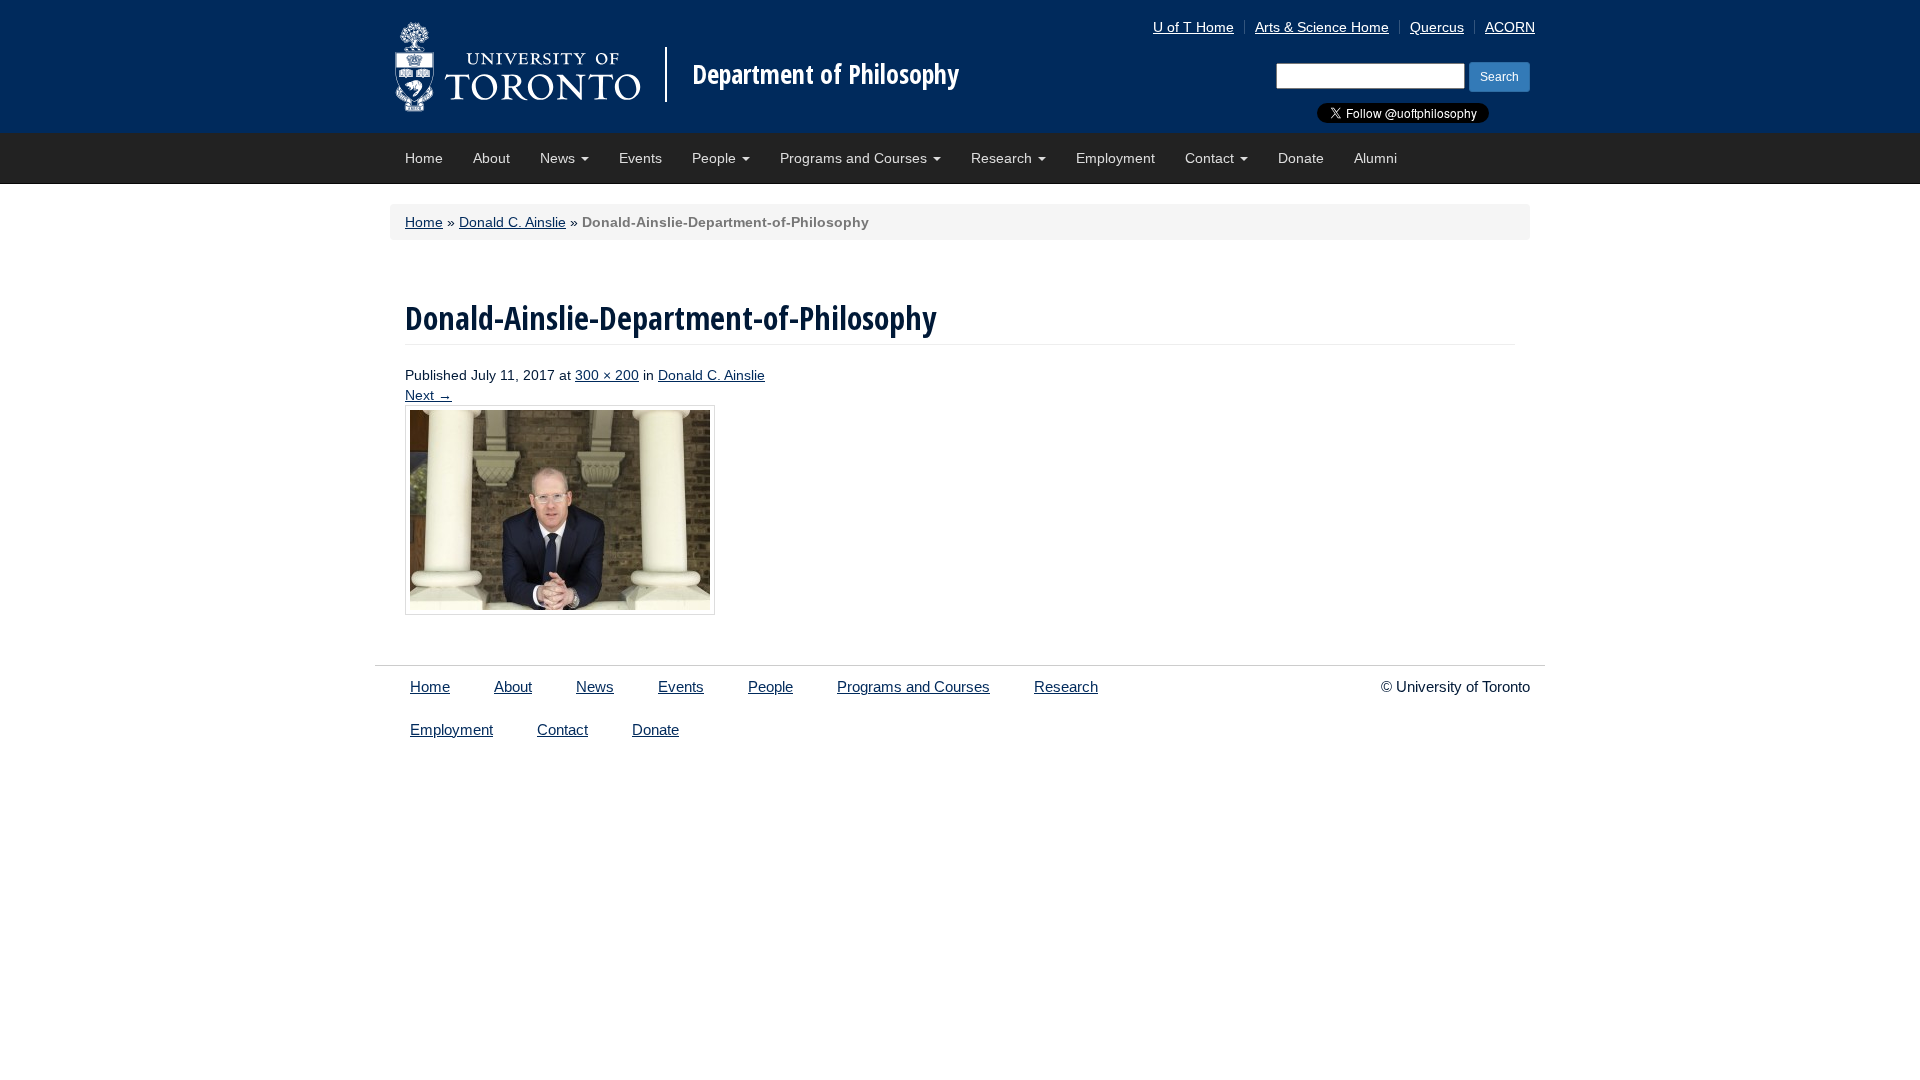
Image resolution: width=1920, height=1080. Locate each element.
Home (424, 158)
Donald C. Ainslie (512, 222)
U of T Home (1193, 27)
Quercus (1437, 27)
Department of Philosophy (825, 74)
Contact (1211, 158)
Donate (1301, 158)
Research (1003, 158)
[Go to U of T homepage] (517, 66)
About (491, 158)
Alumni (1375, 158)
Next (428, 395)
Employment (1115, 158)
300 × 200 (607, 375)
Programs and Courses (855, 158)
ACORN (1510, 27)
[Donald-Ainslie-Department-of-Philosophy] (560, 509)
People (716, 158)
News (559, 158)
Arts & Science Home (1322, 27)
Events (640, 158)
